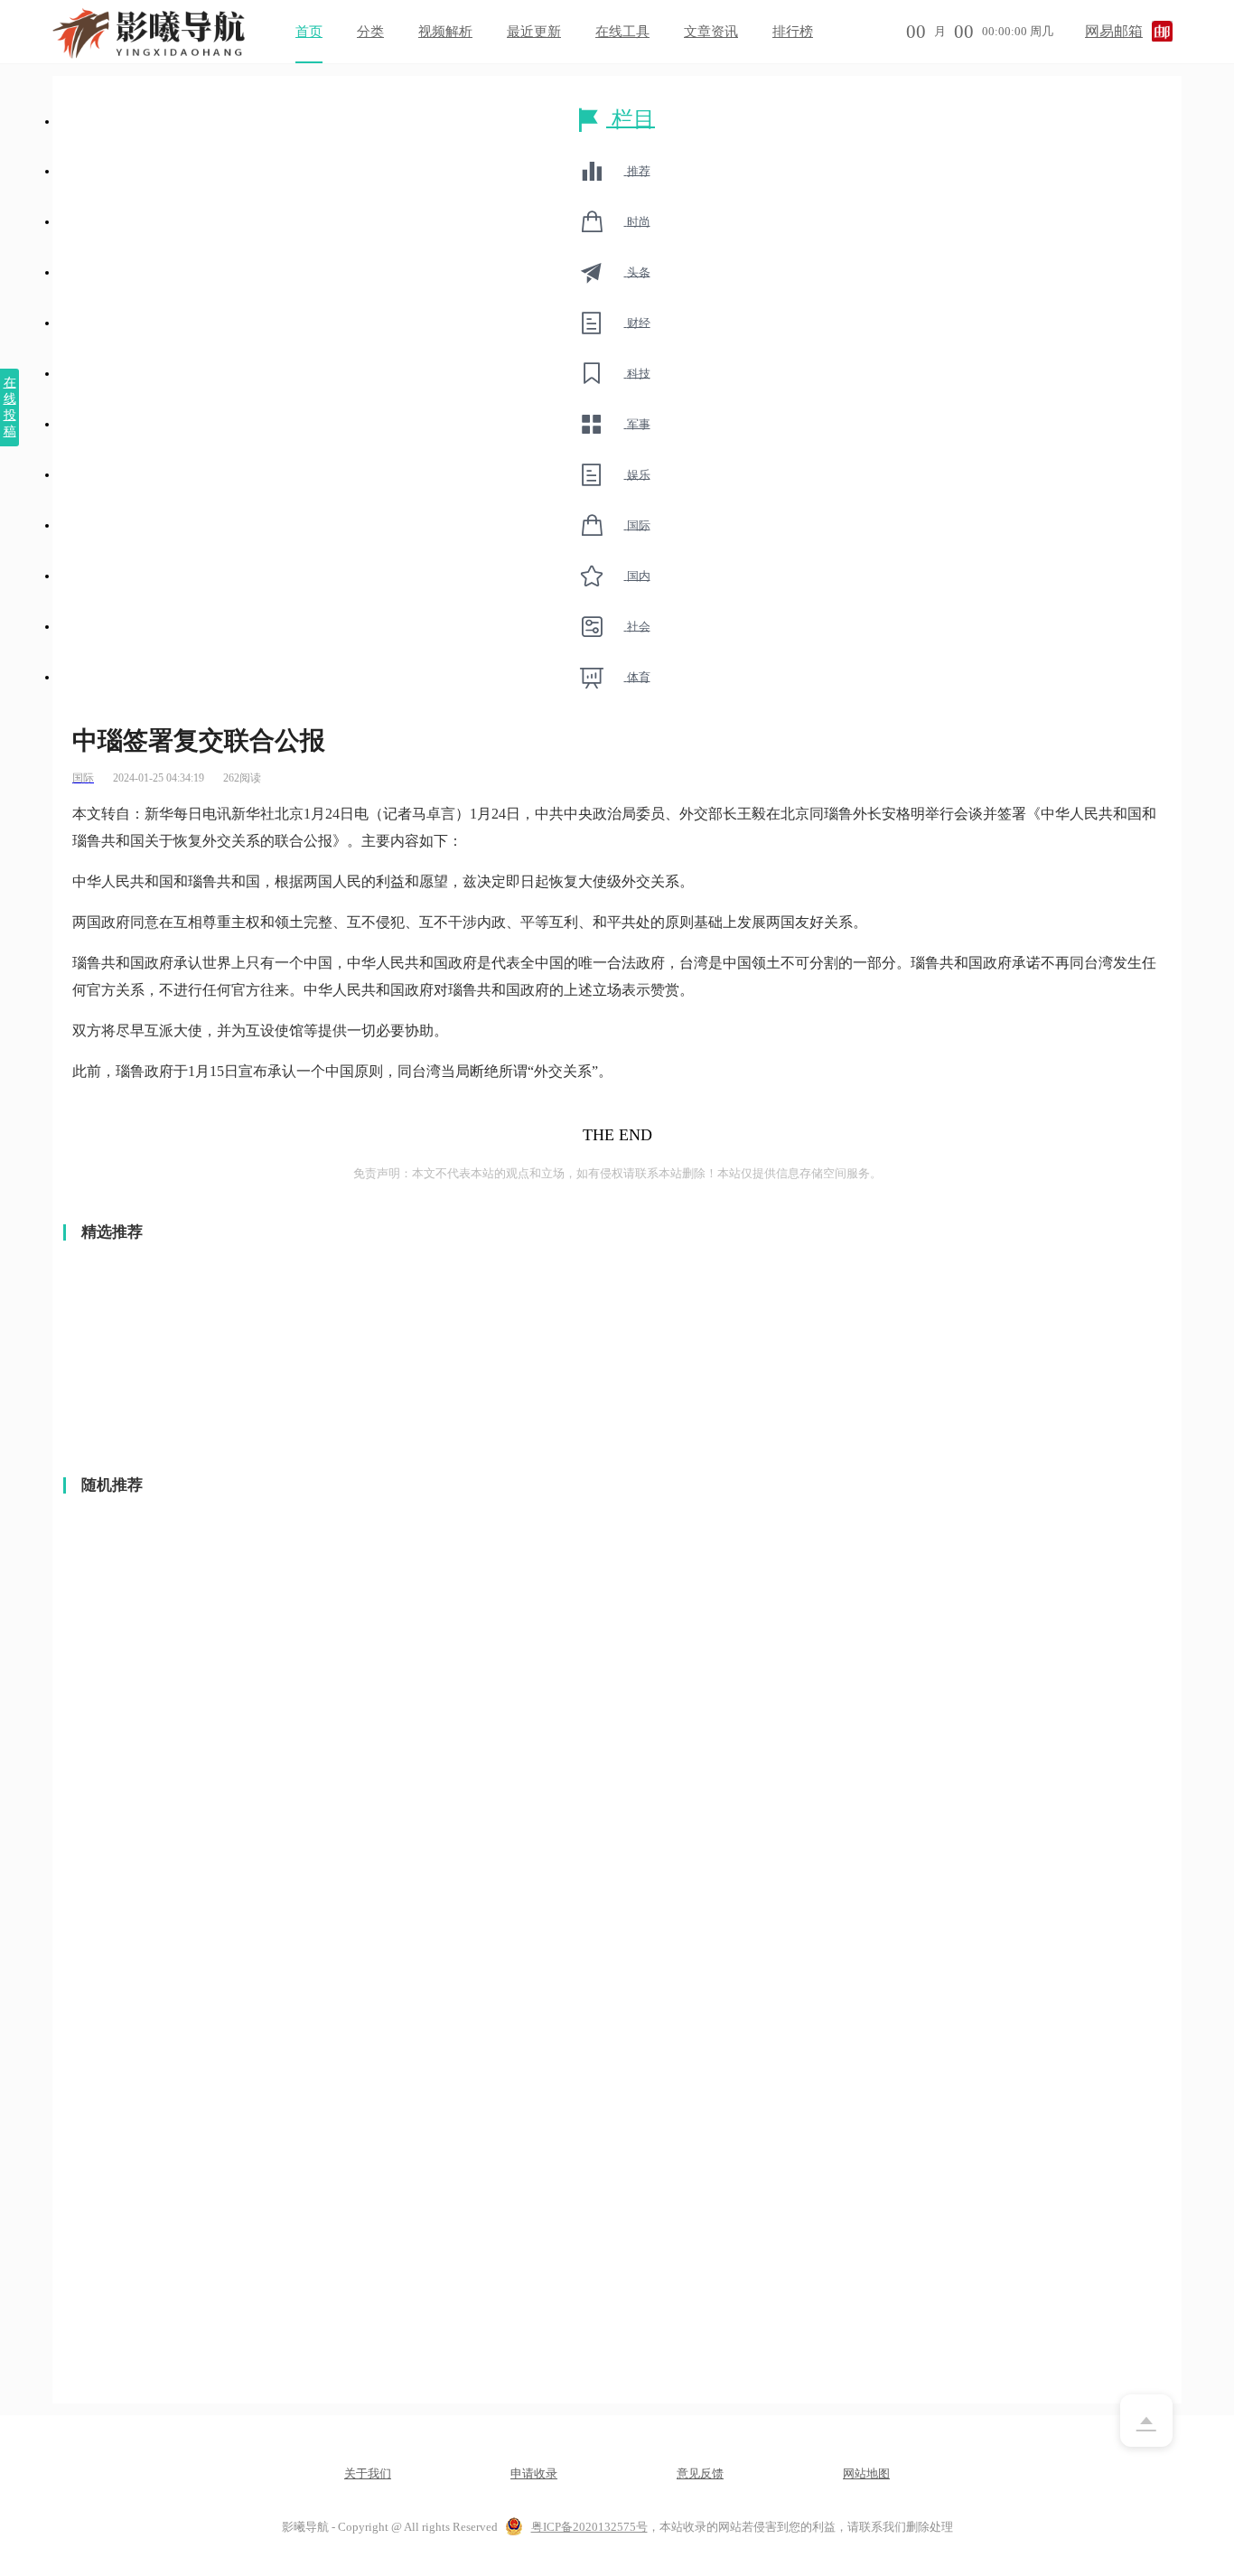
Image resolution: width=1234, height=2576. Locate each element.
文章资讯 (711, 32)
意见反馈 (700, 2473)
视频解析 (445, 32)
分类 (370, 32)
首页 (309, 32)
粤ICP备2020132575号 (589, 2527)
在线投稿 (10, 407)
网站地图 (866, 2473)
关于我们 (368, 2473)
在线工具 (622, 32)
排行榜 (793, 32)
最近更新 (534, 32)
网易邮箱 (1114, 31)
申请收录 (534, 2473)
